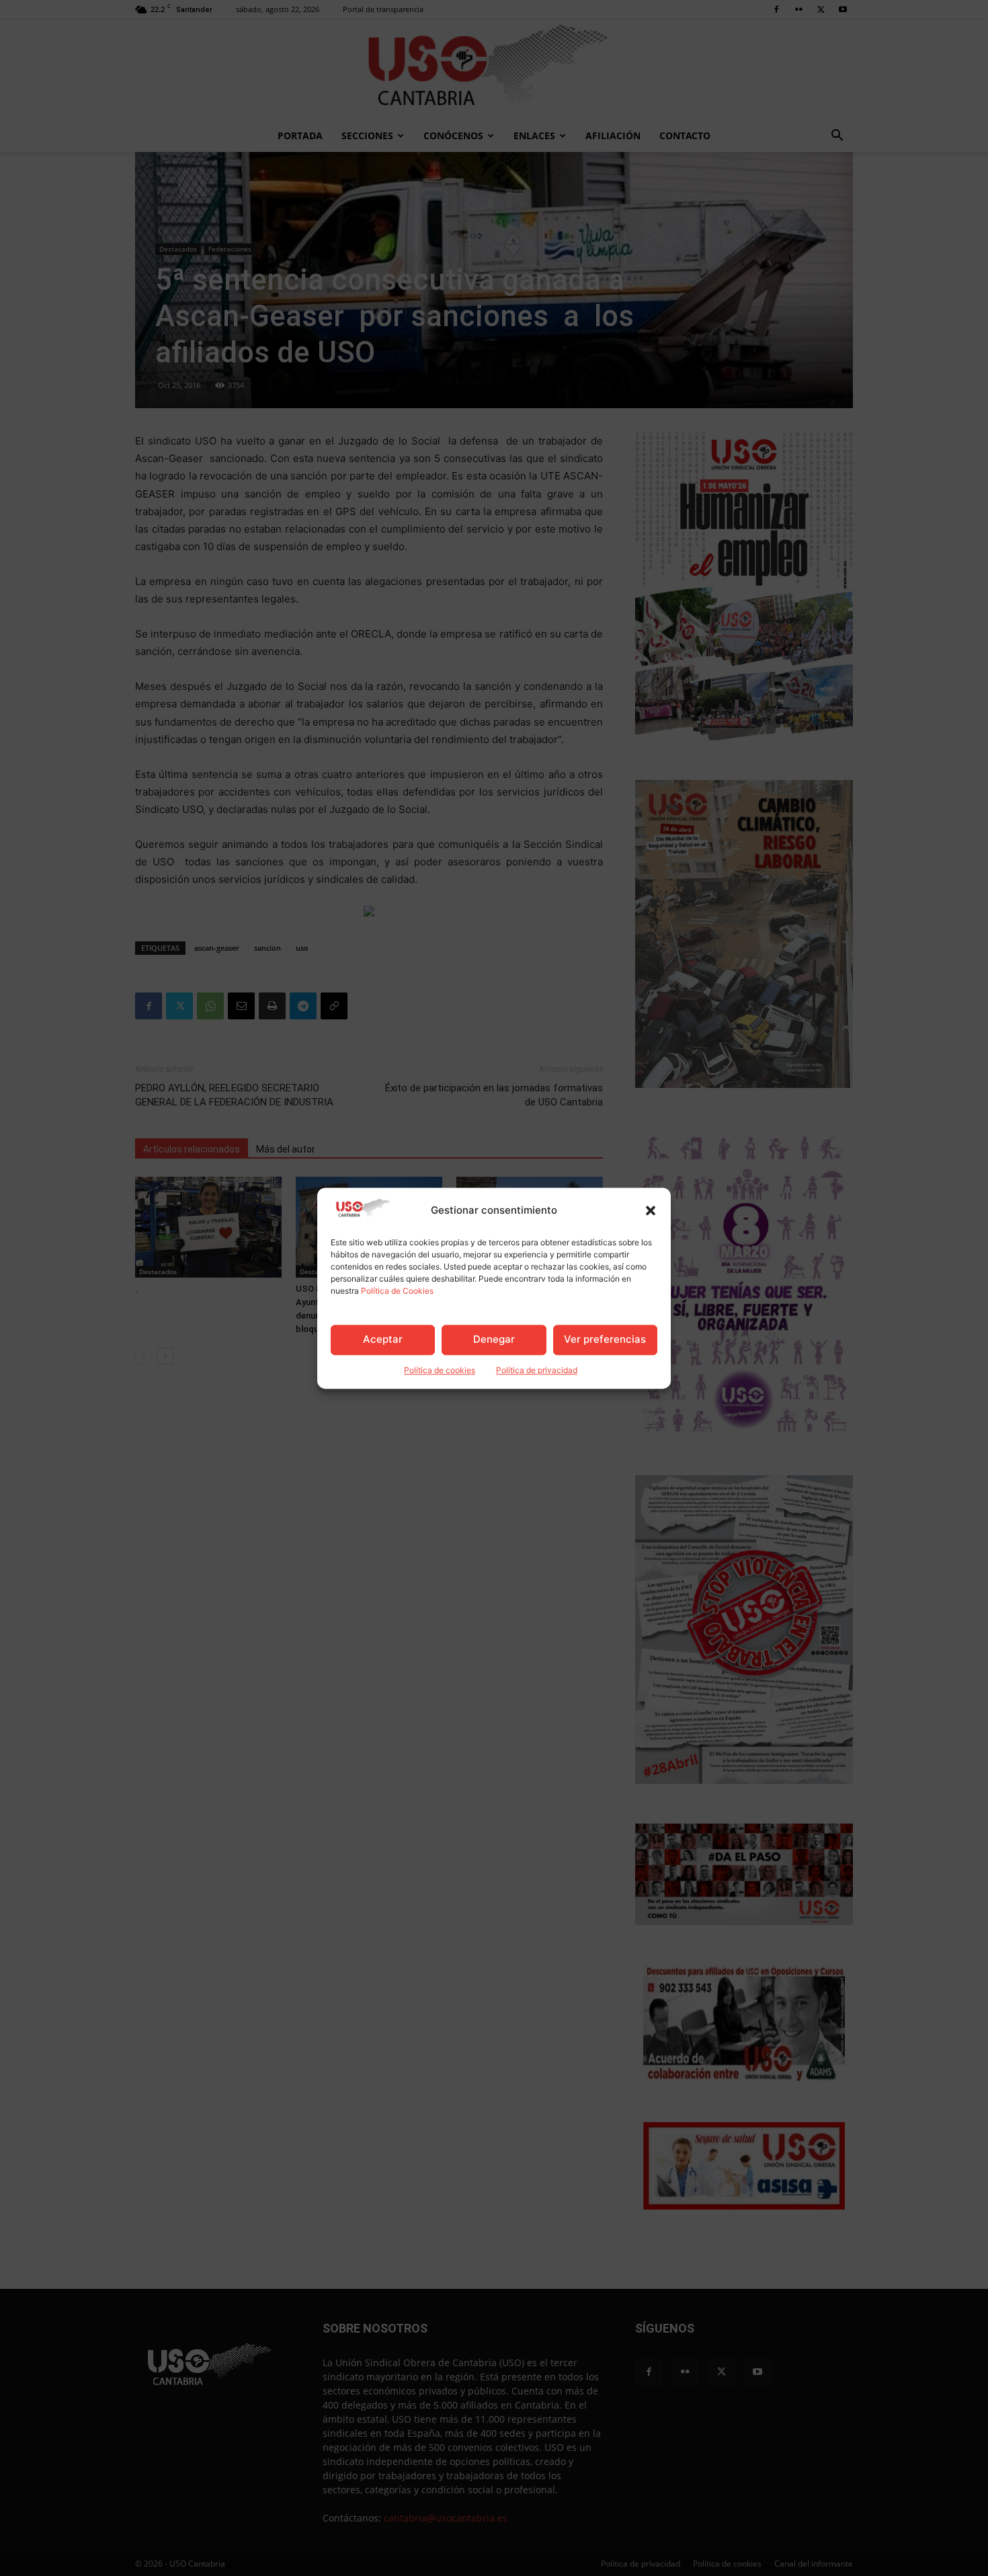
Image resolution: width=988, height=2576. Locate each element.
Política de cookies (440, 1370)
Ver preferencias (605, 1340)
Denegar (494, 1340)
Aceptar (383, 1340)
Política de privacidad (537, 1370)
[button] (651, 1210)
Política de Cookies (397, 1291)
